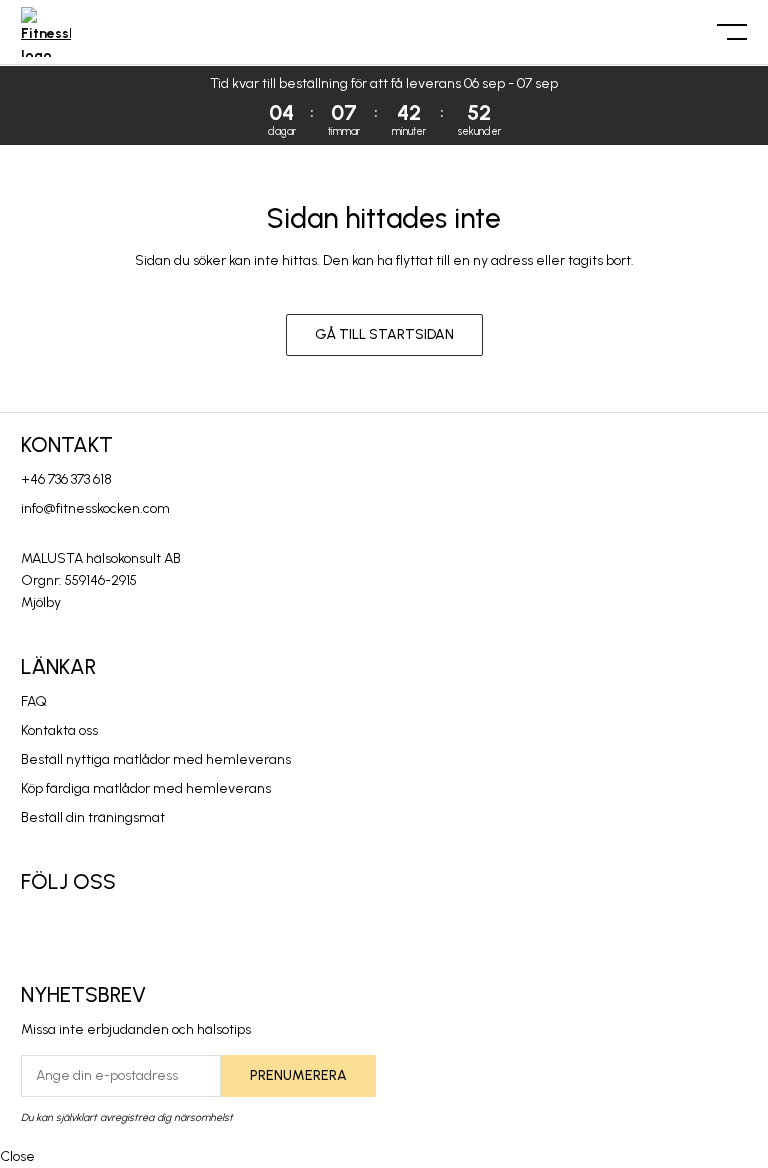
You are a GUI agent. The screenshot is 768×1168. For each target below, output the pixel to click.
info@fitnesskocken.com (95, 508)
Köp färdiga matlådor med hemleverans (146, 788)
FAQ (34, 701)
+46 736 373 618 (66, 479)
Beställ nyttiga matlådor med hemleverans (156, 759)
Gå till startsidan (384, 334)
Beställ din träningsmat (93, 817)
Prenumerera (298, 1075)
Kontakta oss (59, 730)
